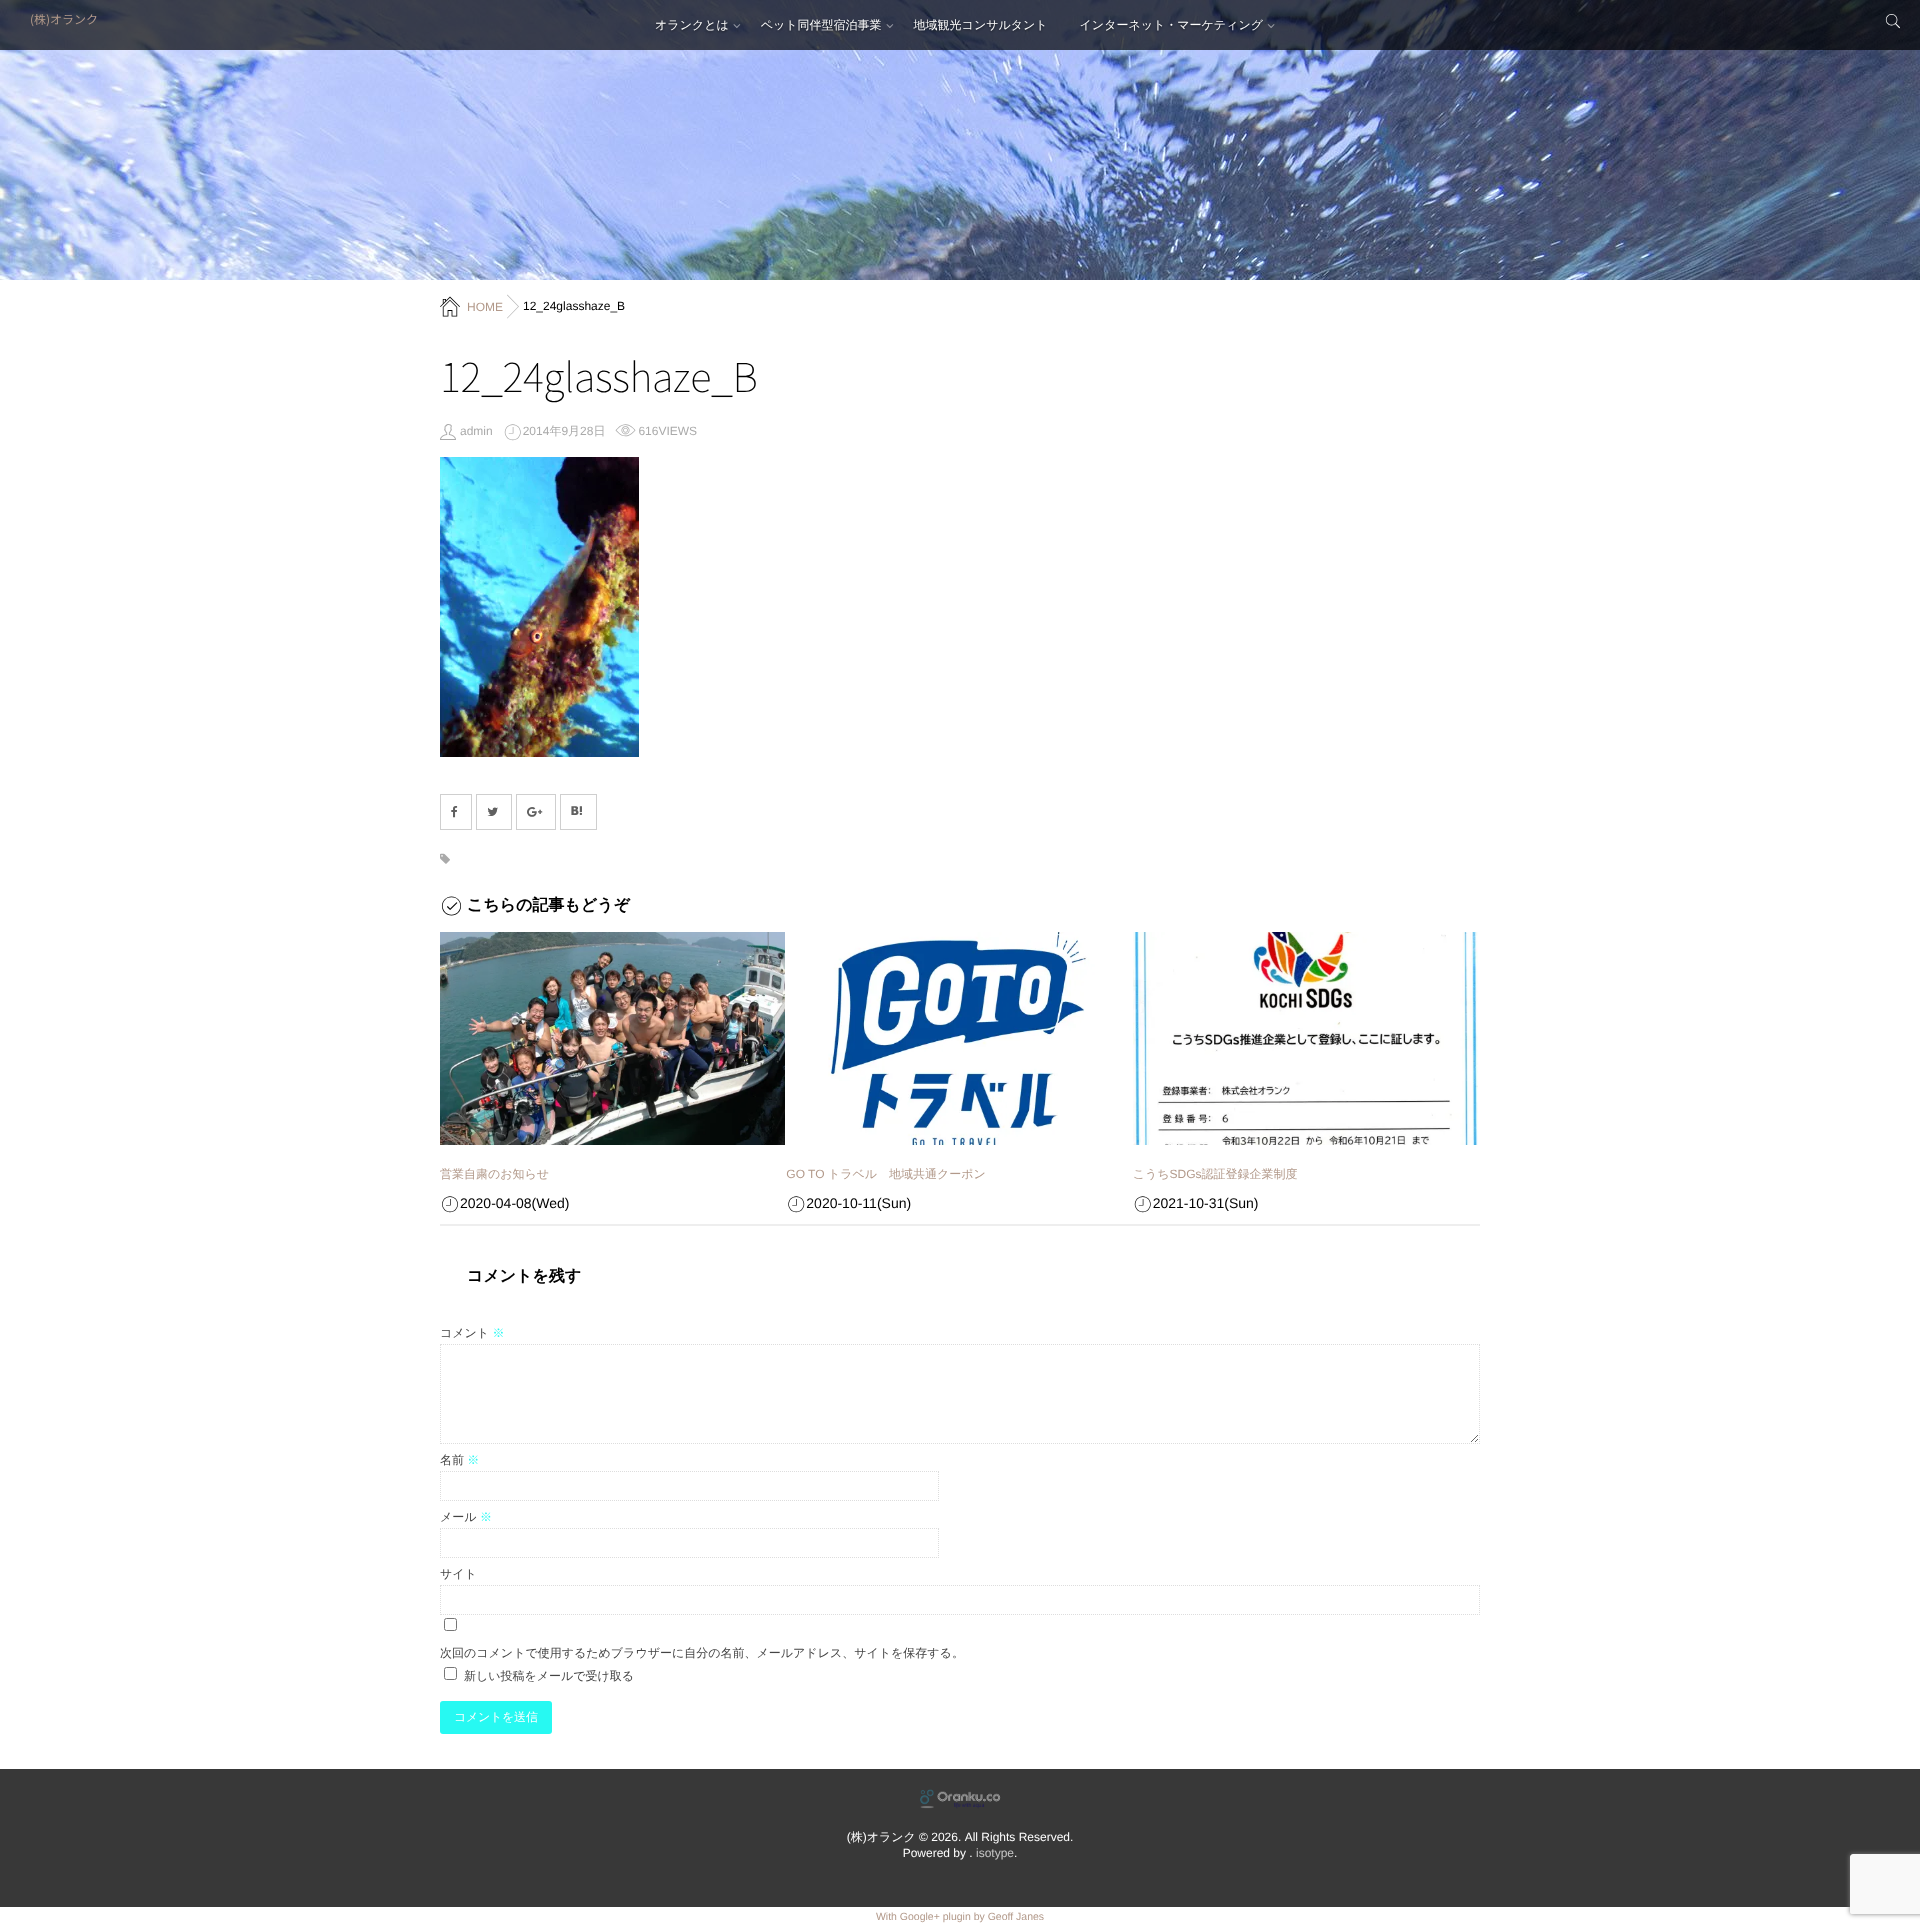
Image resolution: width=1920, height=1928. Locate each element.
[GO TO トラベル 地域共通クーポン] (958, 1038)
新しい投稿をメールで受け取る (549, 1676)
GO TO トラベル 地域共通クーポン (886, 1174)
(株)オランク (64, 20)
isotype (995, 1853)
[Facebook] (456, 812)
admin (476, 431)
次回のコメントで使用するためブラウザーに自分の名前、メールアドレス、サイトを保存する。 (702, 1653)
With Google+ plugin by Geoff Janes (960, 1917)
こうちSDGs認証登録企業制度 (1215, 1174)
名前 (459, 1460)
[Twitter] (494, 812)
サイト (458, 1574)
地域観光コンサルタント (981, 25)
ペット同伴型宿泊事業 (821, 25)
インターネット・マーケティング (1171, 25)
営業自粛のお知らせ (494, 1174)
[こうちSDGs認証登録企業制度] (1305, 1038)
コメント (472, 1333)
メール (466, 1517)
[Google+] (536, 812)
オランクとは (692, 25)
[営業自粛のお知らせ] (612, 1038)
